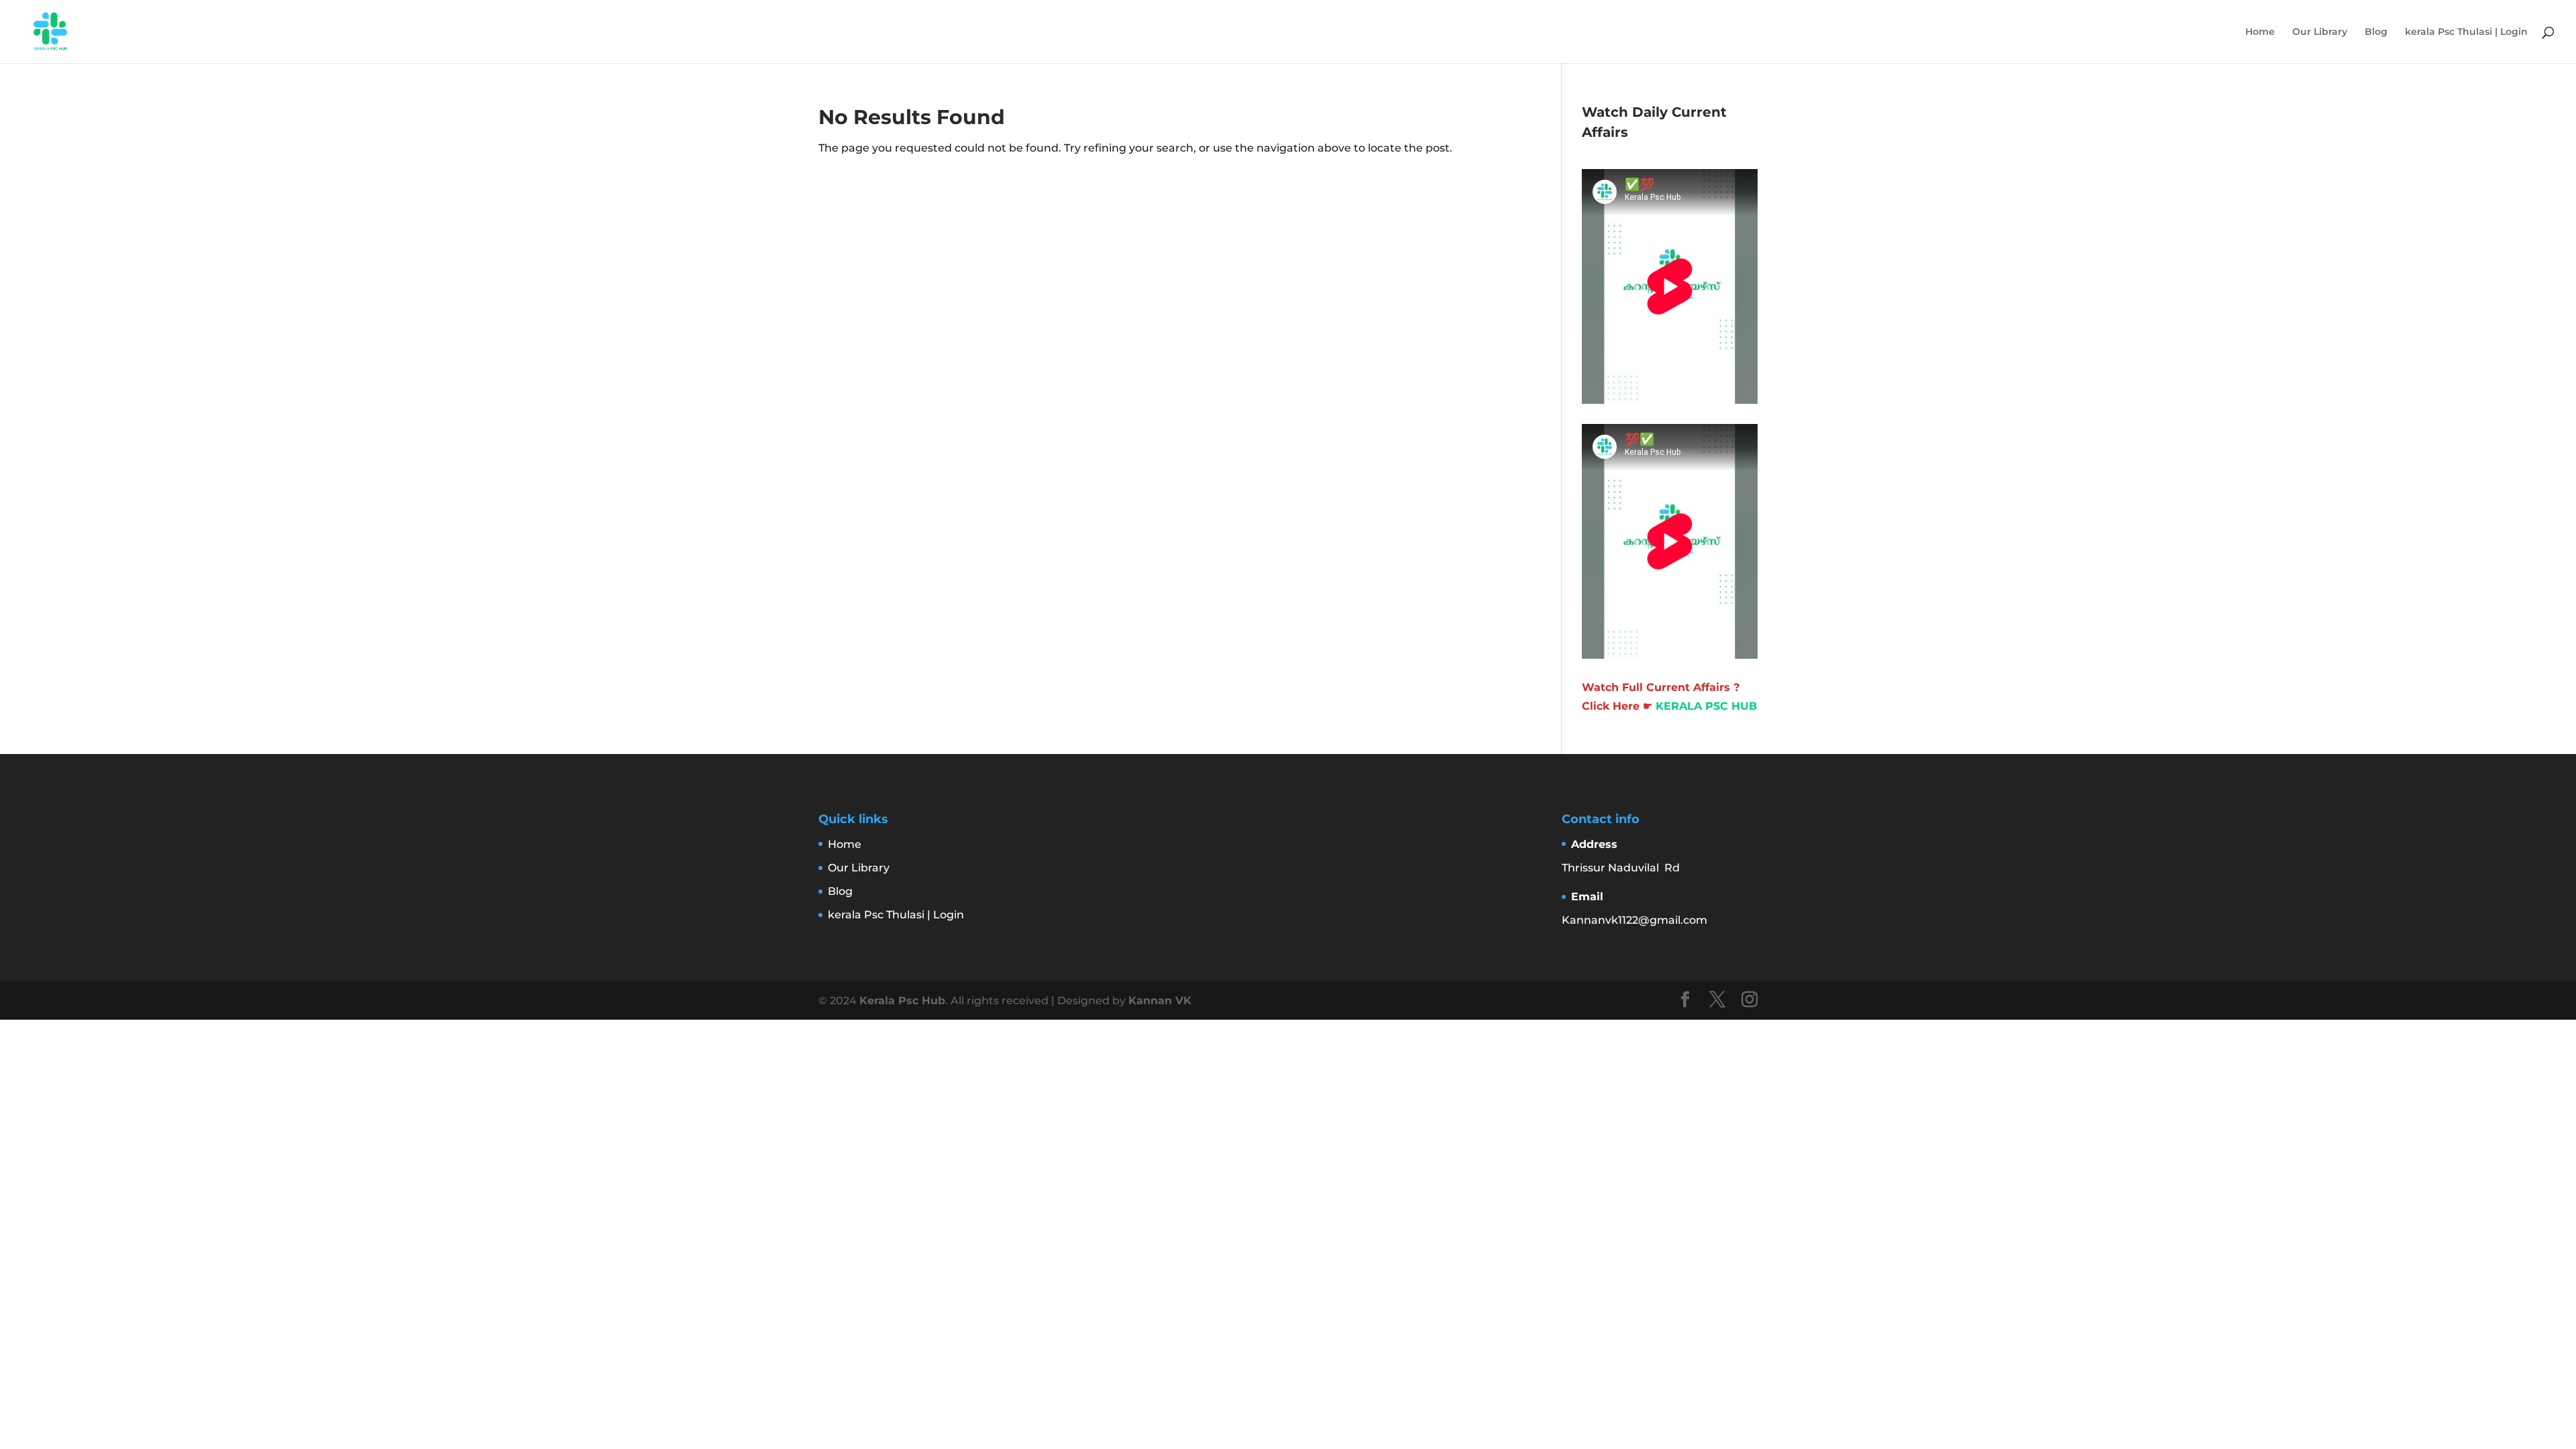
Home (2260, 32)
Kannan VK (1160, 1001)
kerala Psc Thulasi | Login (2466, 32)
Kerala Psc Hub (902, 1001)
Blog (2376, 32)
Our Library (2320, 32)
